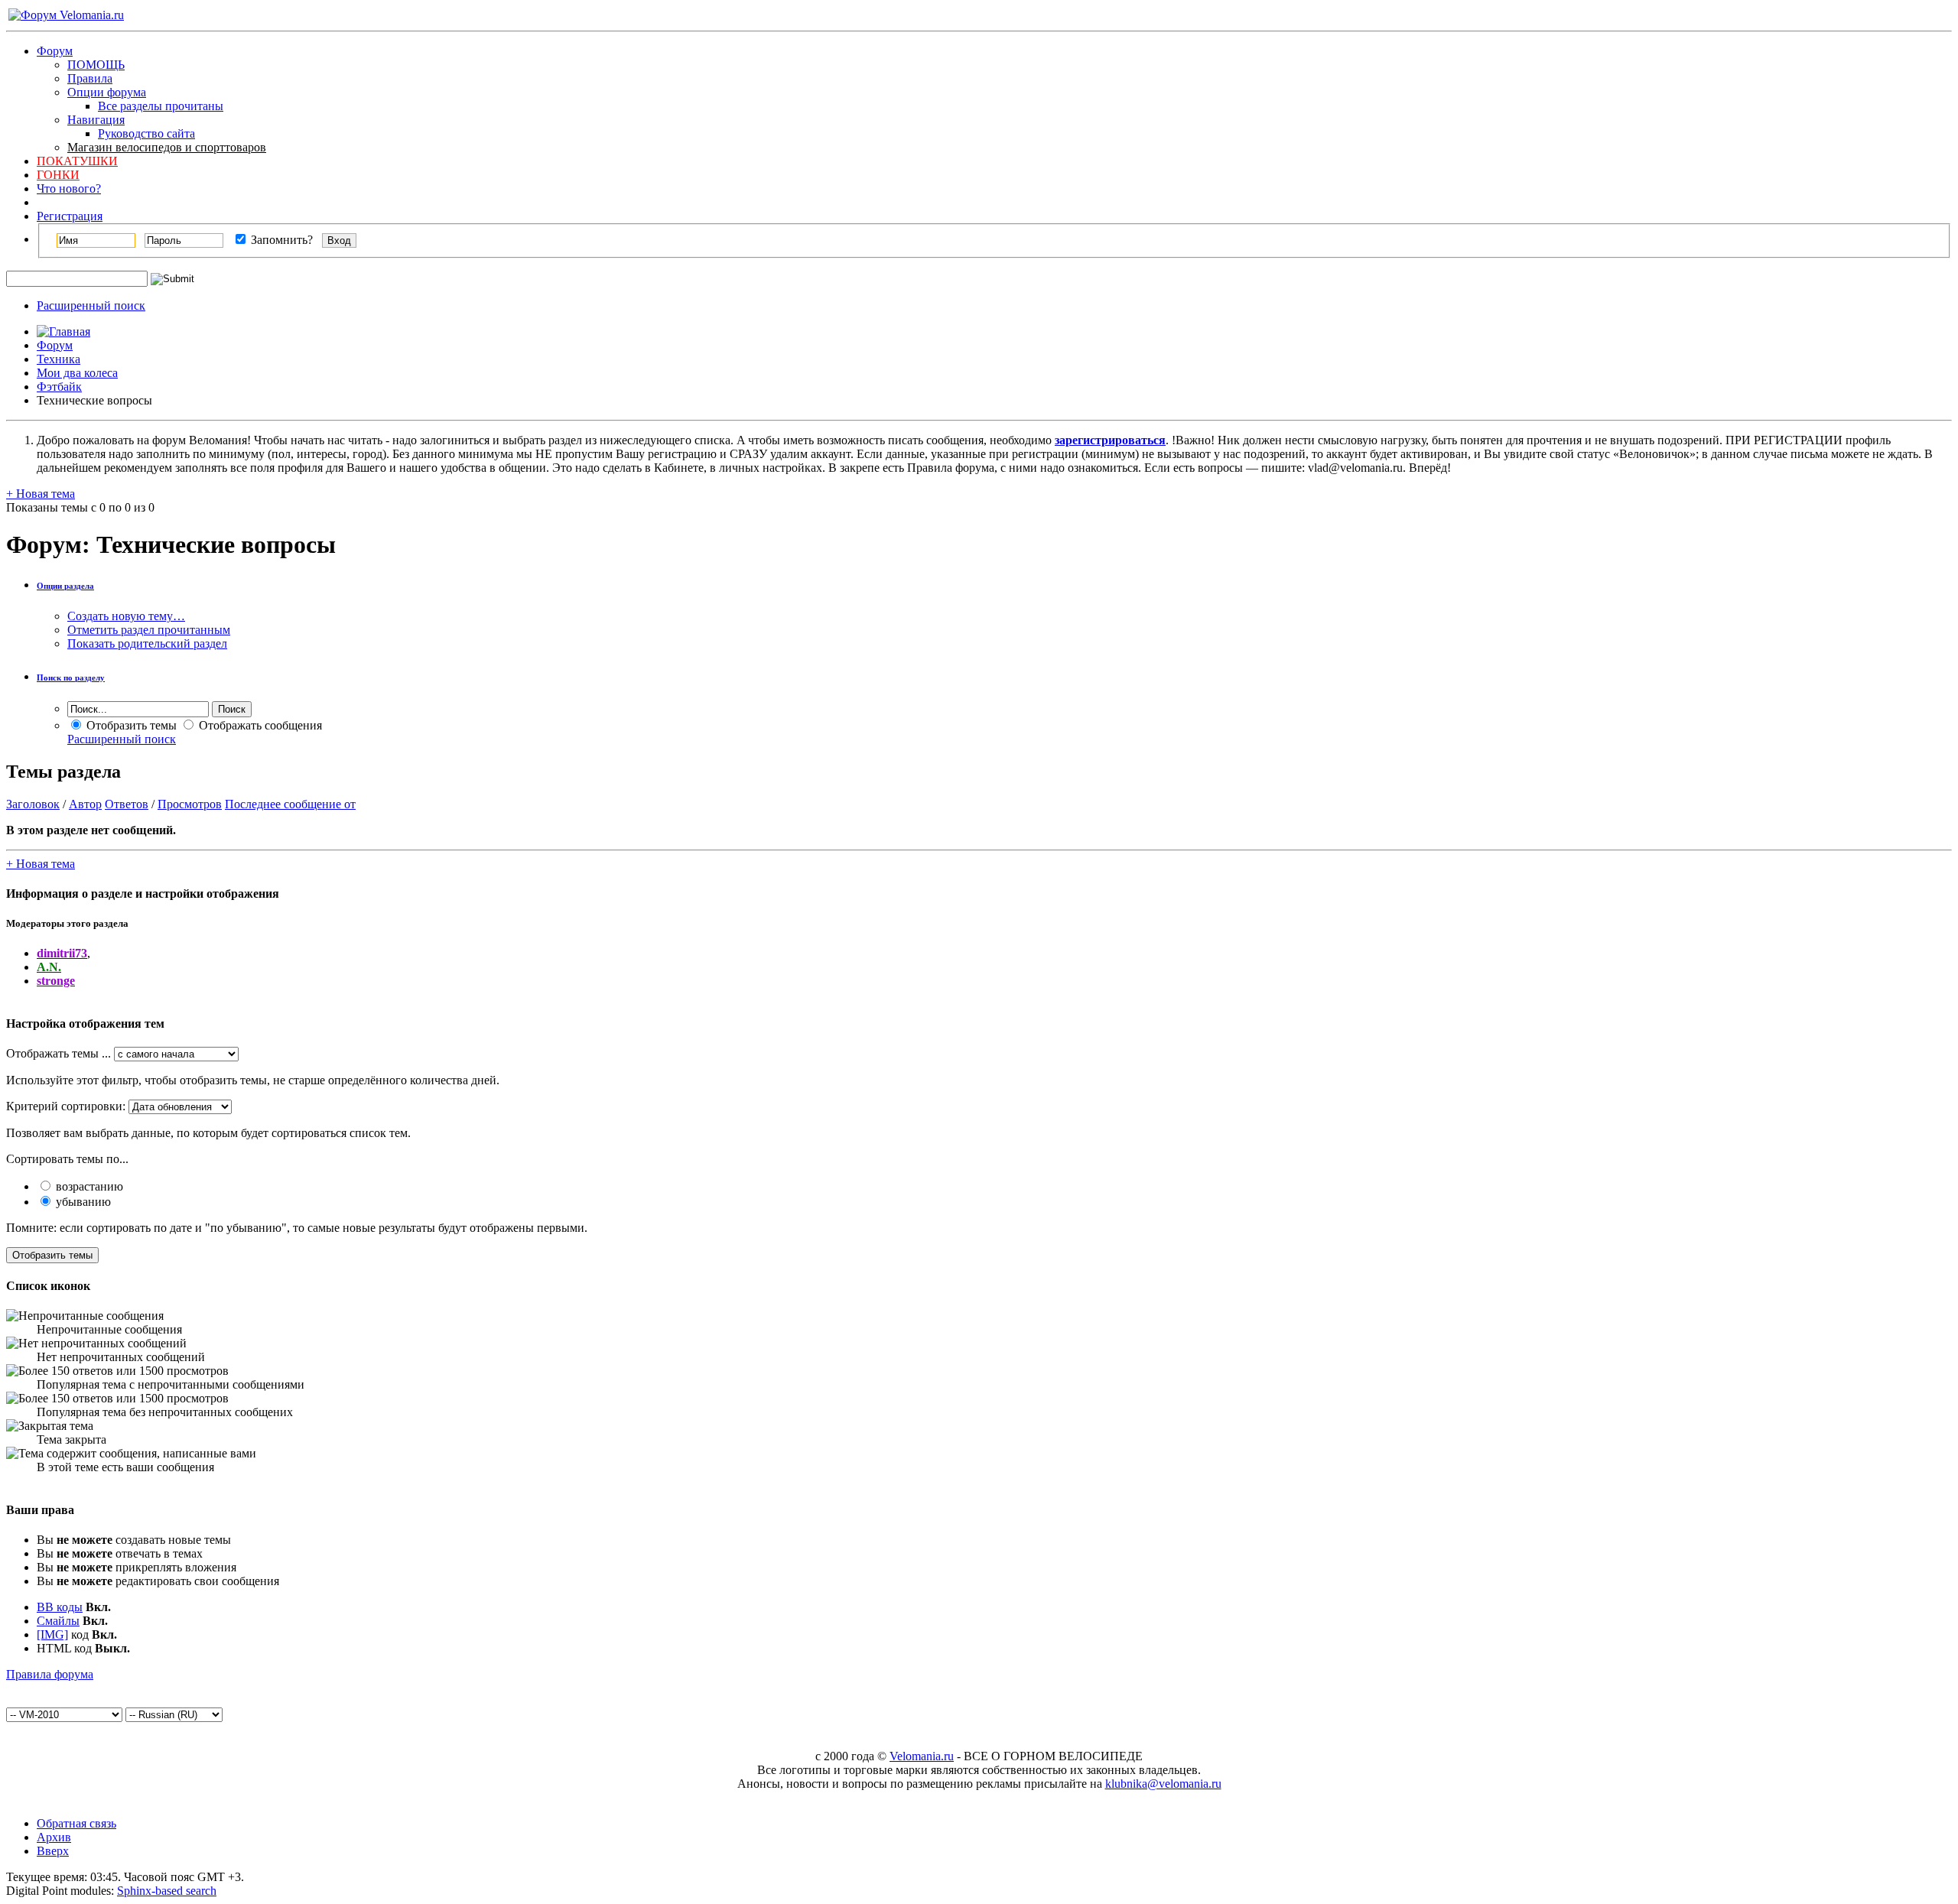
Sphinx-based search (167, 1891)
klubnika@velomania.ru (1163, 1784)
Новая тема (41, 494)
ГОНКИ (58, 175)
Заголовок (33, 804)
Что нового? (69, 188)
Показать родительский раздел (147, 643)
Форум (55, 51)
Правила (90, 78)
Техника (59, 359)
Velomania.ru (922, 1756)
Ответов (127, 804)
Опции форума (107, 92)
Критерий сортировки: (66, 1106)
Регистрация (70, 216)
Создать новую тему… (126, 616)
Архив (54, 1837)
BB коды (60, 1607)
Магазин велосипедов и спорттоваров (167, 147)
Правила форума (50, 1674)
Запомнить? (280, 240)
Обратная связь (76, 1823)
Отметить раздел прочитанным (149, 630)
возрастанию (88, 1186)
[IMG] (52, 1634)
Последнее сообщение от (290, 804)
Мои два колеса (77, 373)
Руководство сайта (146, 133)
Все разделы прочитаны (161, 106)
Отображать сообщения (259, 725)
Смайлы (58, 1621)
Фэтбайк (59, 387)
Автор (85, 804)
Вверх (53, 1851)
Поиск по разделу (71, 677)
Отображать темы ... (59, 1053)
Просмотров (190, 804)
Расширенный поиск (91, 305)
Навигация (96, 120)
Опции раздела (65, 586)
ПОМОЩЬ (96, 65)
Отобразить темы (130, 725)
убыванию (82, 1202)
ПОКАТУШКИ (77, 161)
